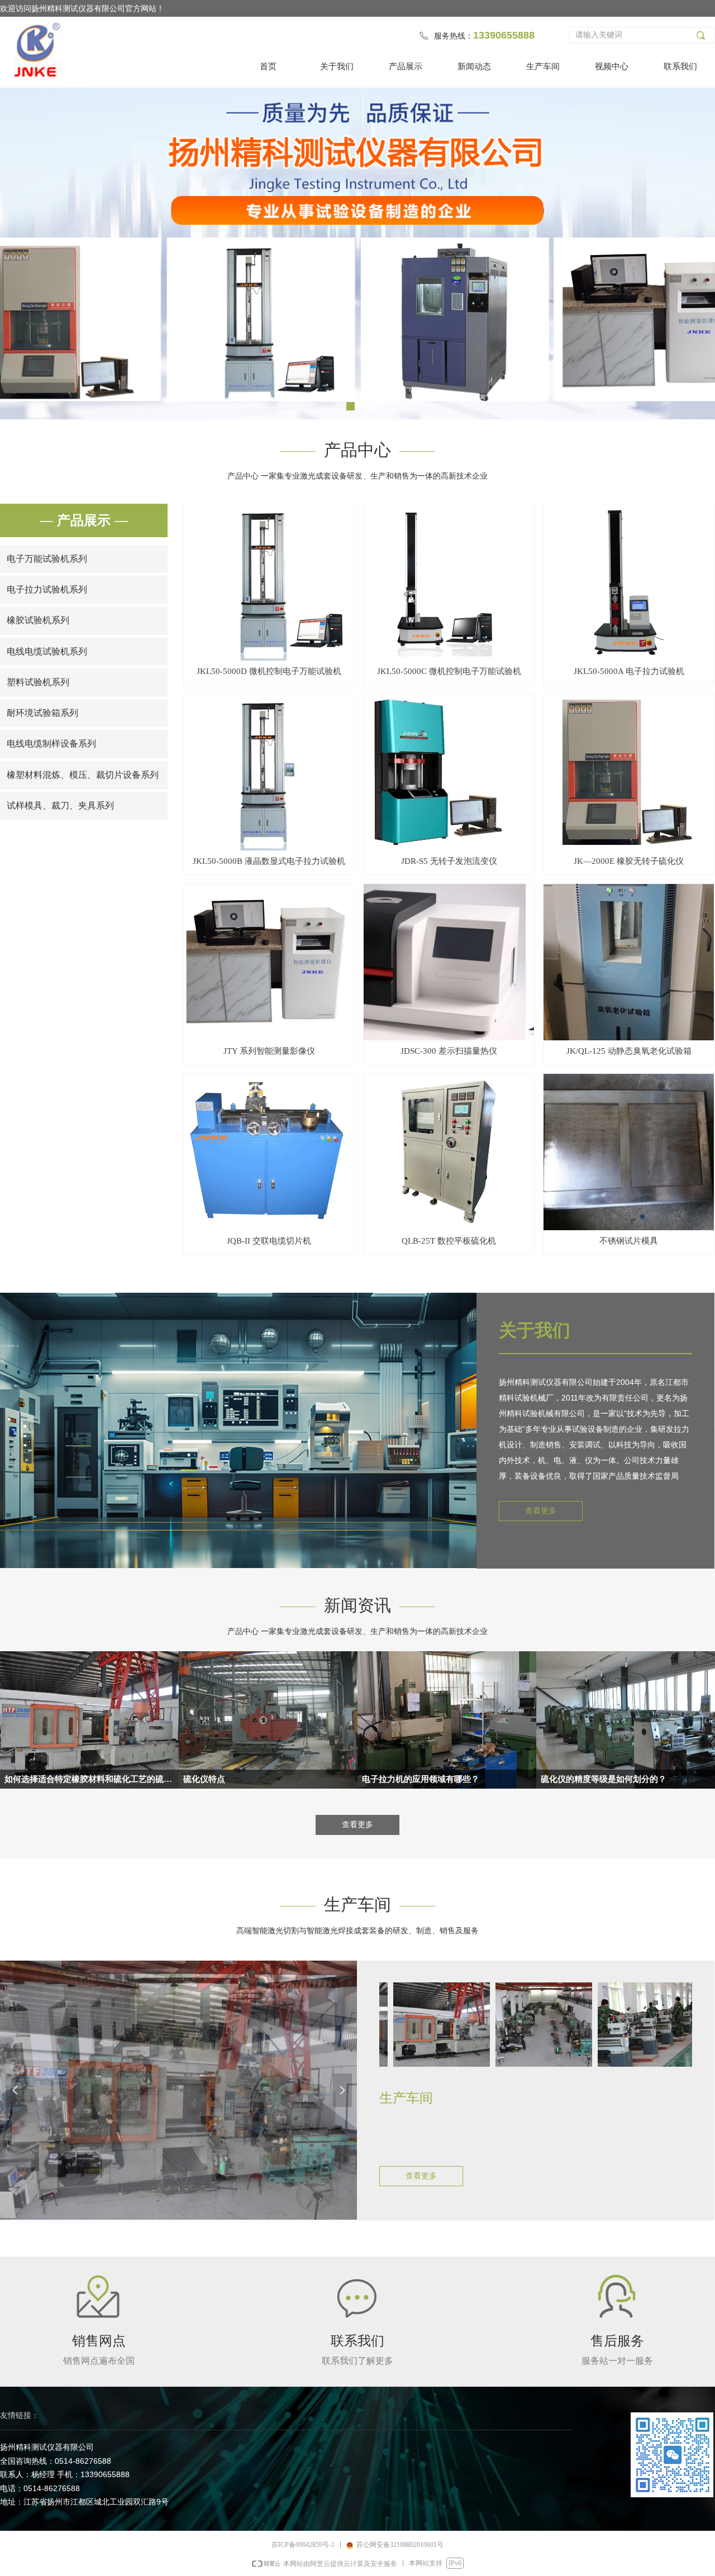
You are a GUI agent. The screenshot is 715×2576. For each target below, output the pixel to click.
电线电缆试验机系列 (47, 651)
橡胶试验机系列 (38, 620)
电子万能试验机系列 (47, 559)
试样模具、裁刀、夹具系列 (60, 806)
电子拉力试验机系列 (47, 589)
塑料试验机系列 (38, 682)
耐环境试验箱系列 (42, 713)
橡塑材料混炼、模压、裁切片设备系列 (83, 775)
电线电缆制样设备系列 (51, 744)
